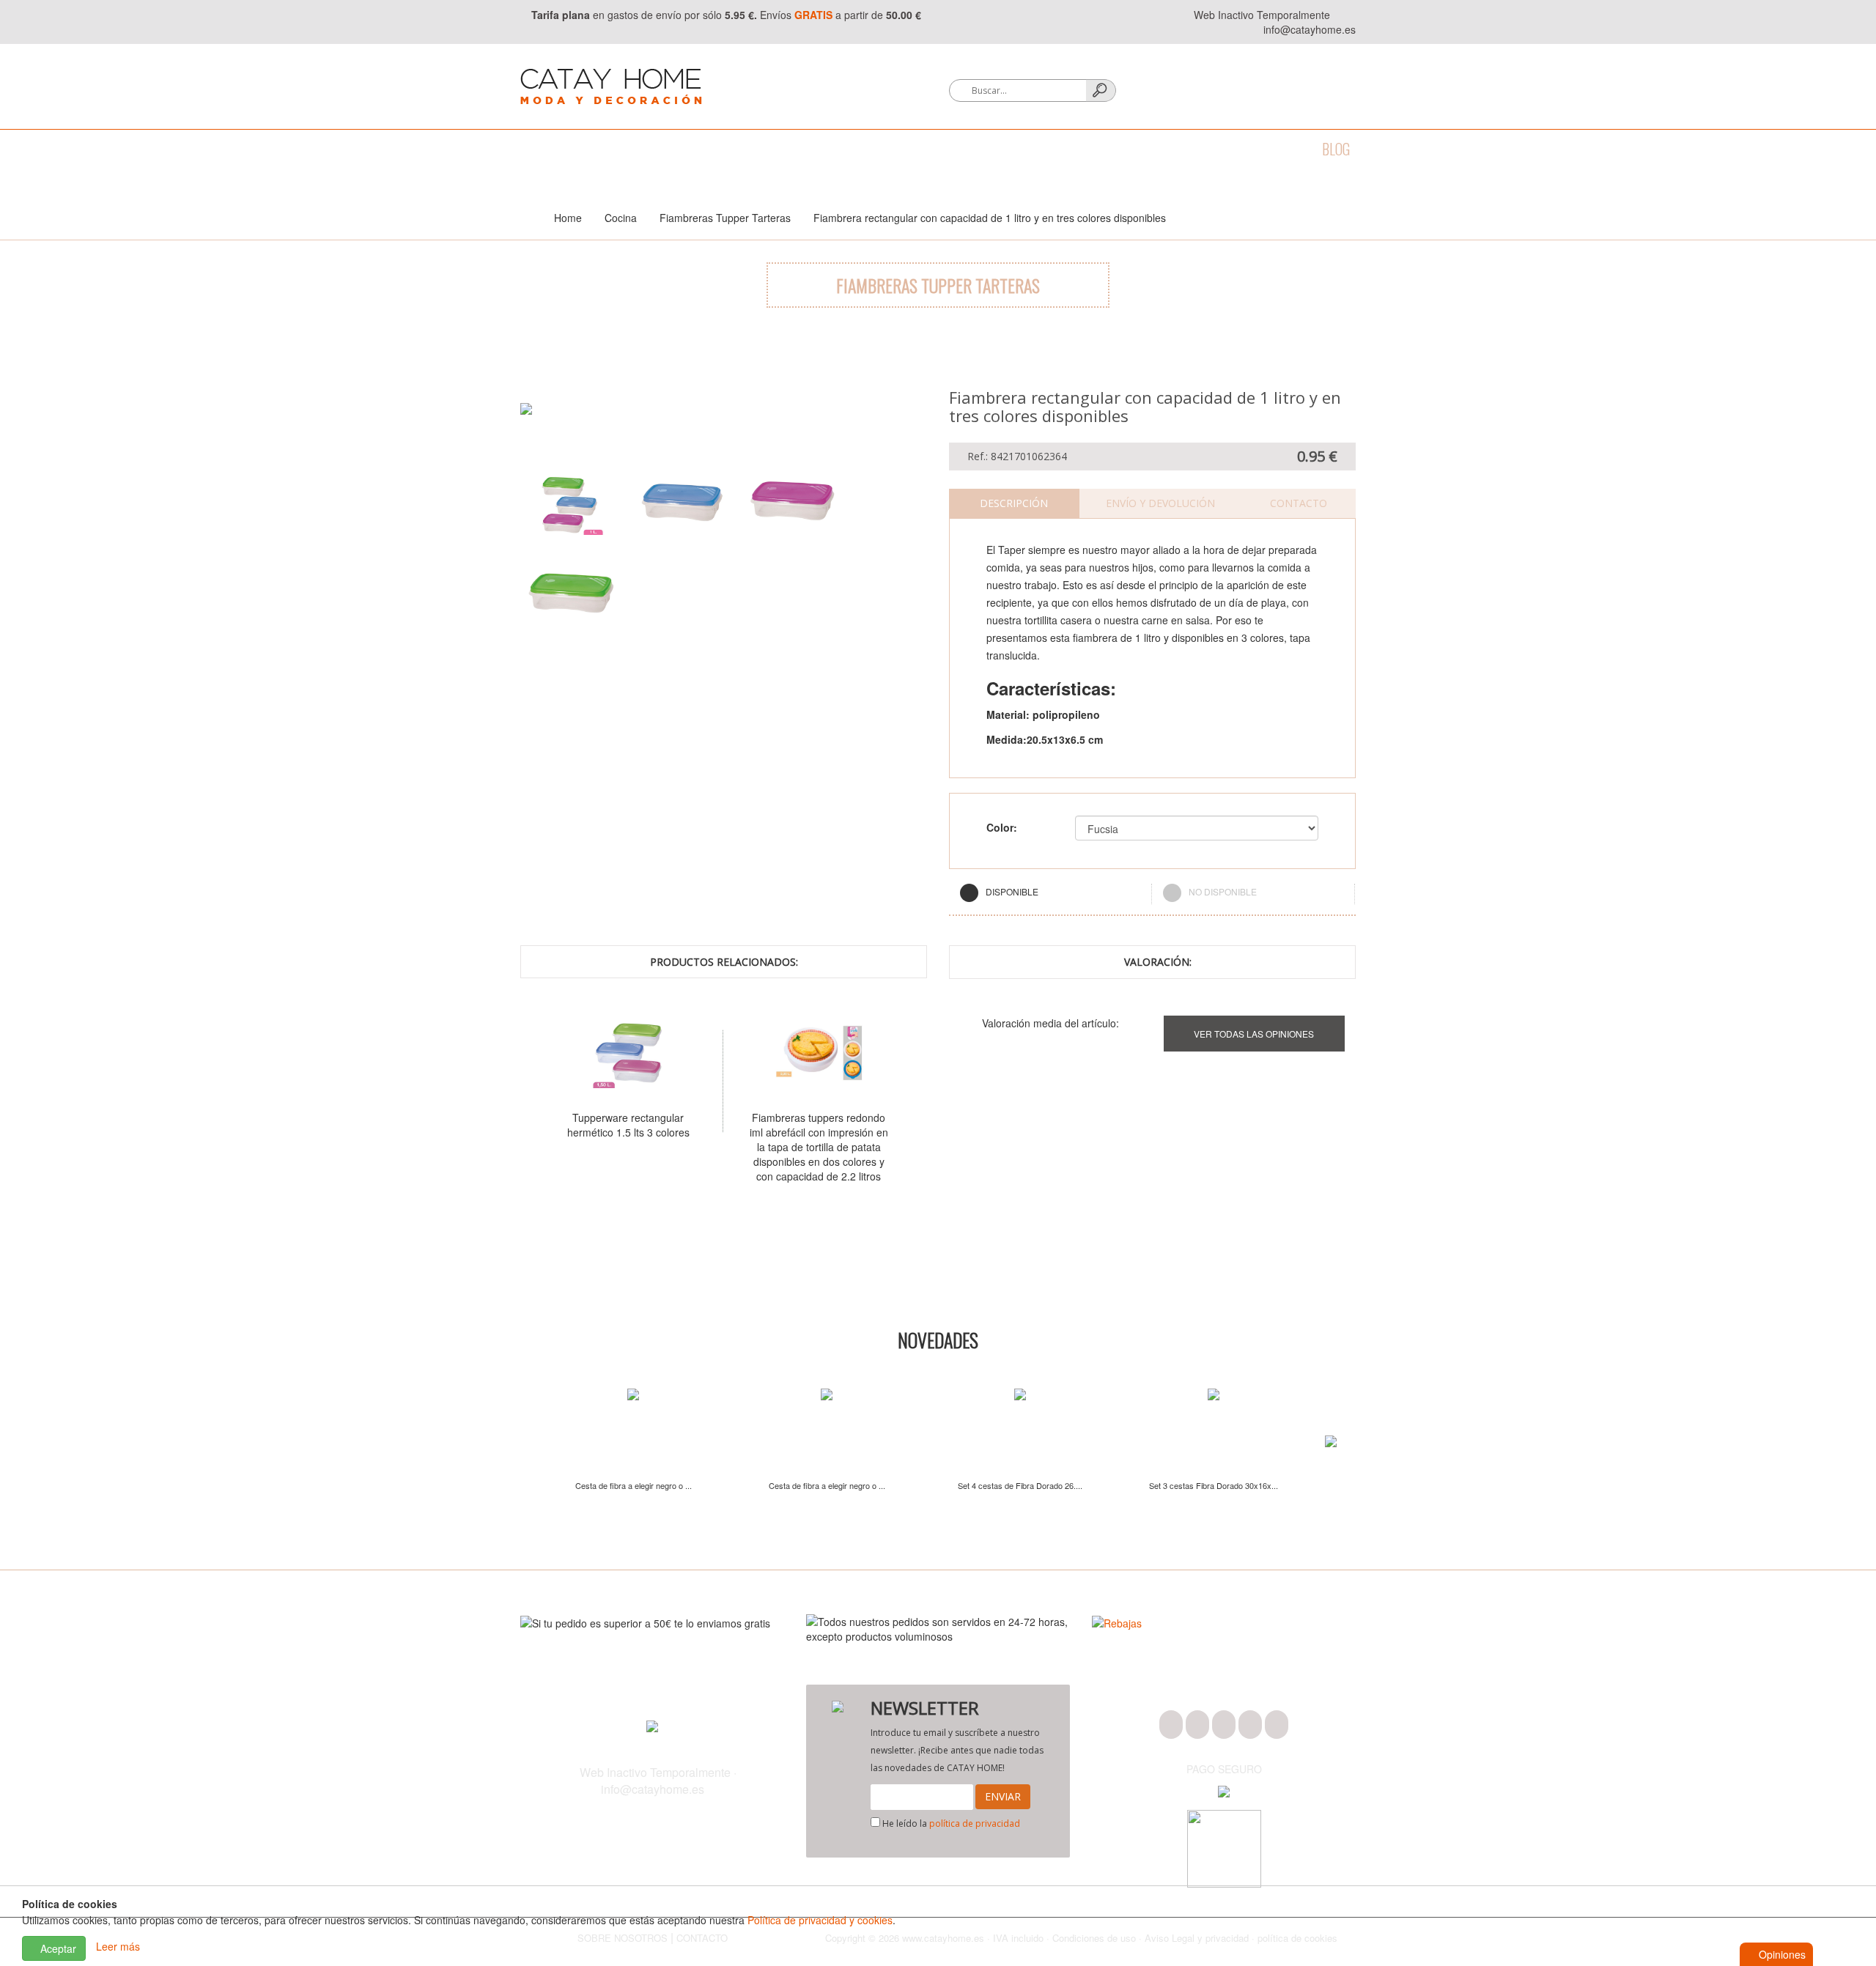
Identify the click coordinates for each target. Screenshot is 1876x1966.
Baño (592, 149)
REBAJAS (1274, 149)
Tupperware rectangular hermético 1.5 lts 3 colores (628, 1125)
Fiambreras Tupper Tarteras (725, 218)
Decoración (792, 149)
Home (568, 218)
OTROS (1208, 149)
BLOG (1336, 149)
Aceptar (57, 1948)
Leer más (118, 1947)
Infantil (1141, 149)
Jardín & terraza (1041, 149)
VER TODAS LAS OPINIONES (1254, 1034)
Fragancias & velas (908, 149)
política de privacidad (975, 1823)
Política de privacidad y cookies (820, 1920)
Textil (715, 149)
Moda (536, 149)
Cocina (652, 149)
